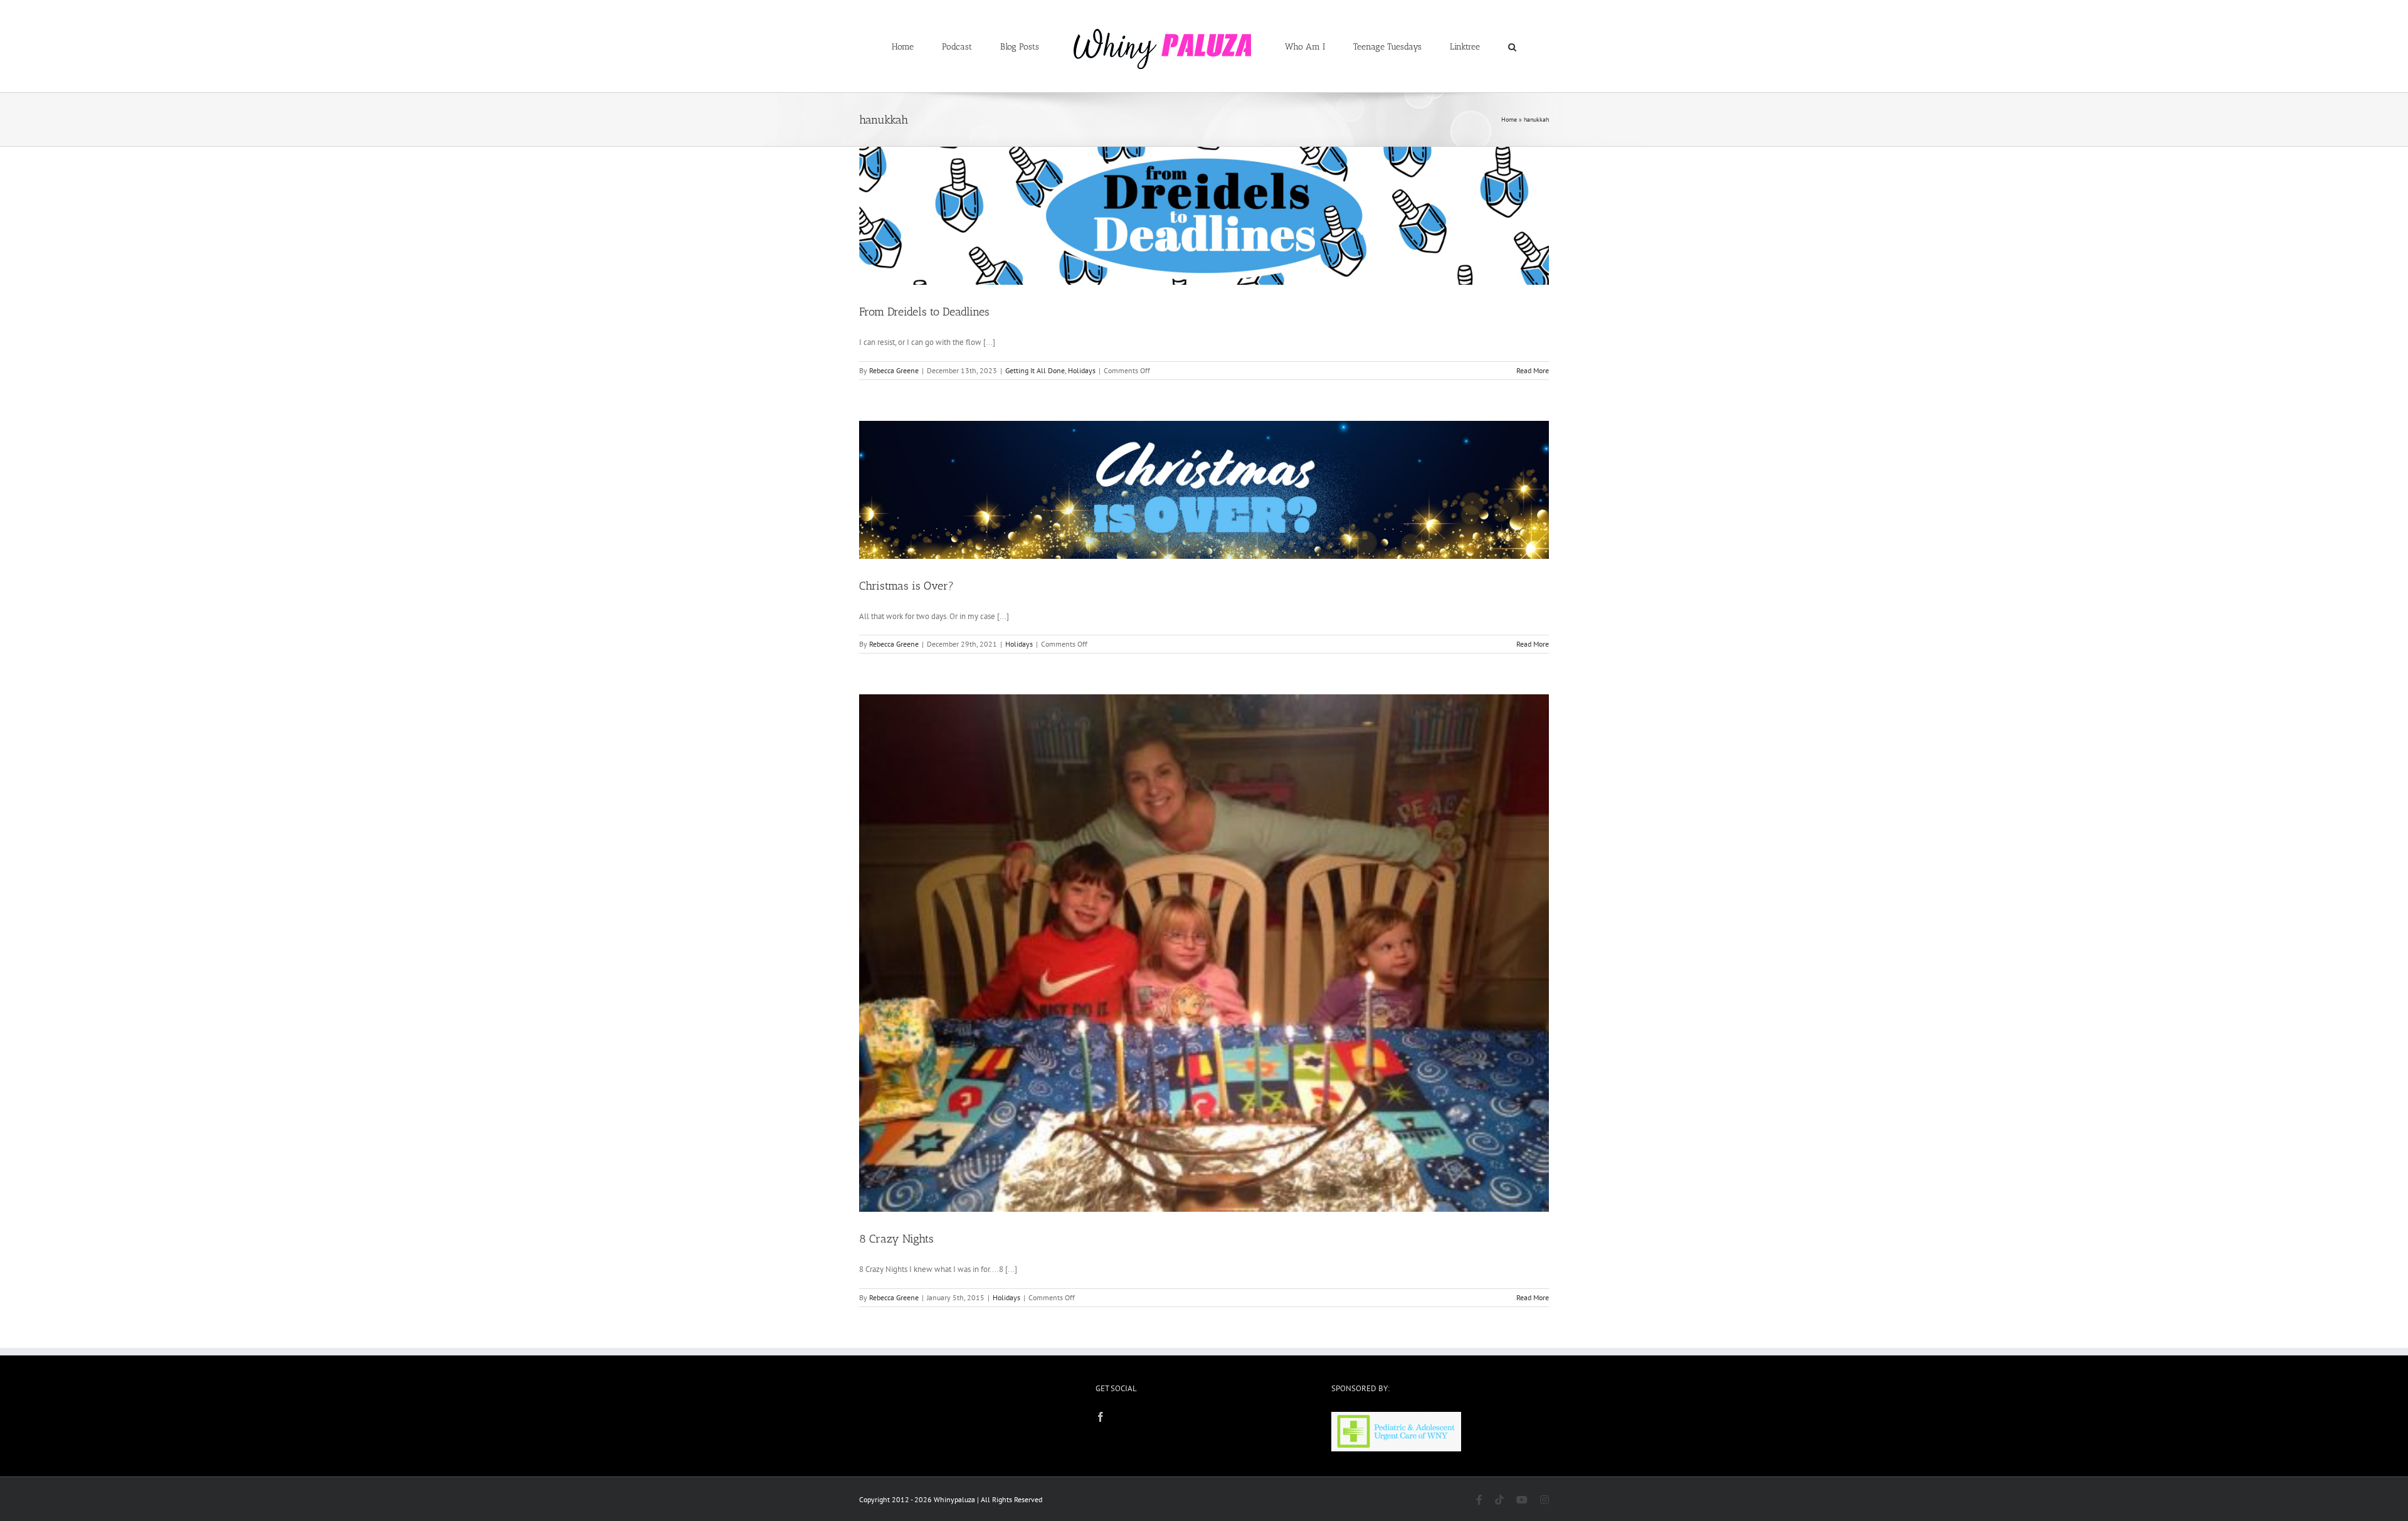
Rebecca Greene (894, 370)
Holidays (1082, 370)
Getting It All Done (1035, 370)
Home (1509, 119)
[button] (1461, 46)
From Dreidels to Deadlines (924, 312)
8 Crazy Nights (896, 1239)
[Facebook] (1101, 1417)
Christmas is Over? (906, 586)
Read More (1533, 370)
